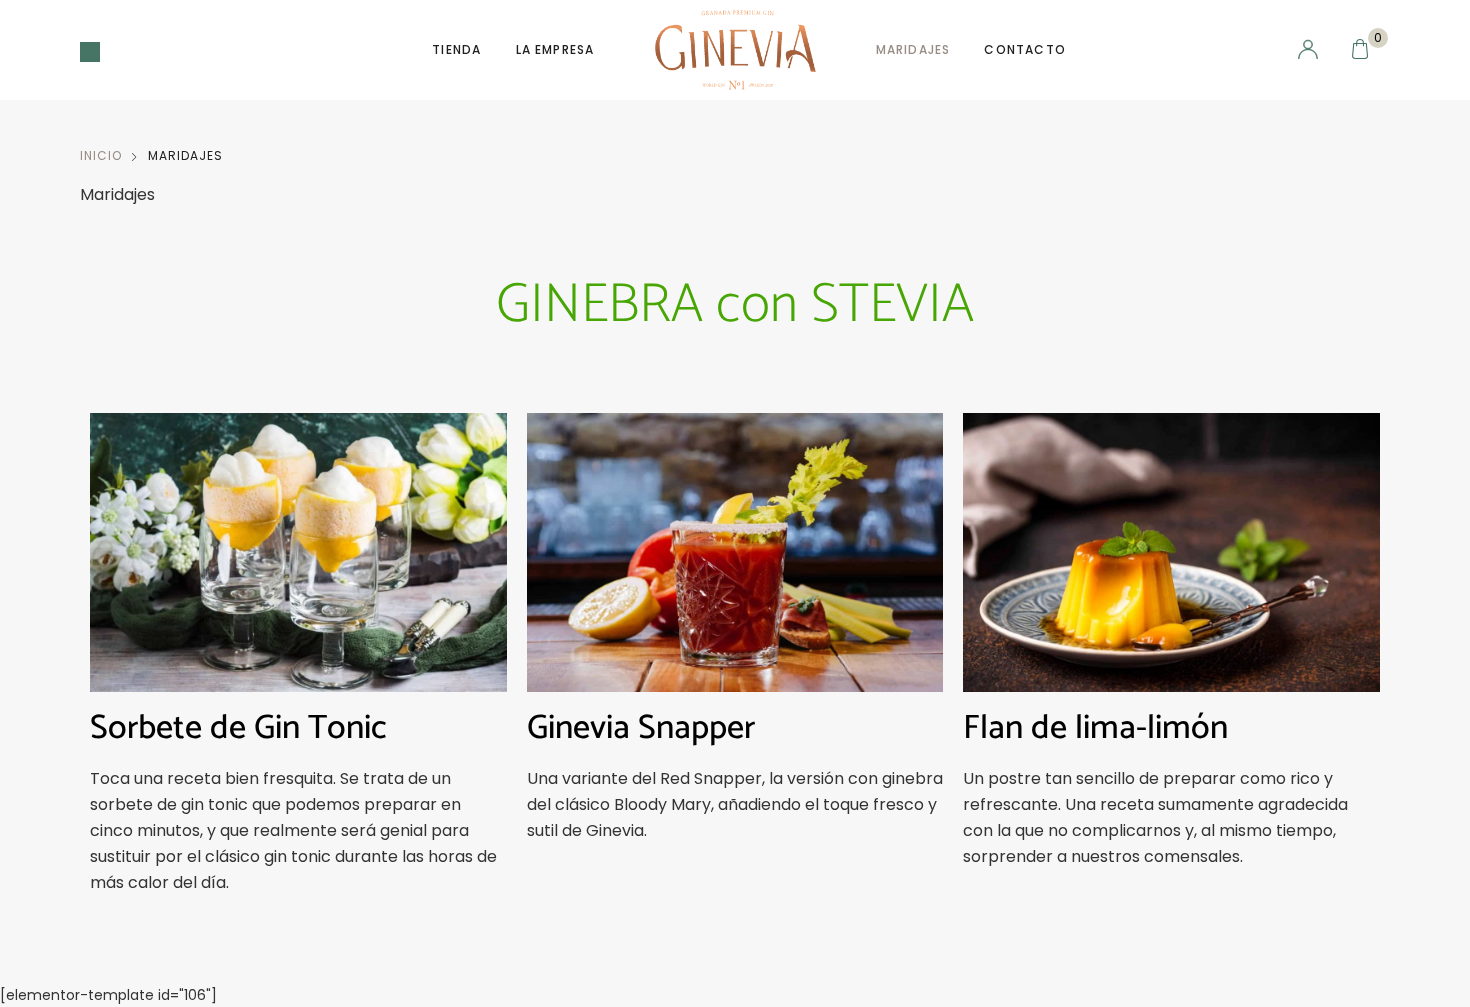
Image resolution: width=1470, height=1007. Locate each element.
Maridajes (913, 49)
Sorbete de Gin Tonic (238, 728)
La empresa (555, 49)
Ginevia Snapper (641, 728)
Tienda (456, 49)
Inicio (101, 155)
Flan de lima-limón (1095, 728)
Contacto (1025, 49)
